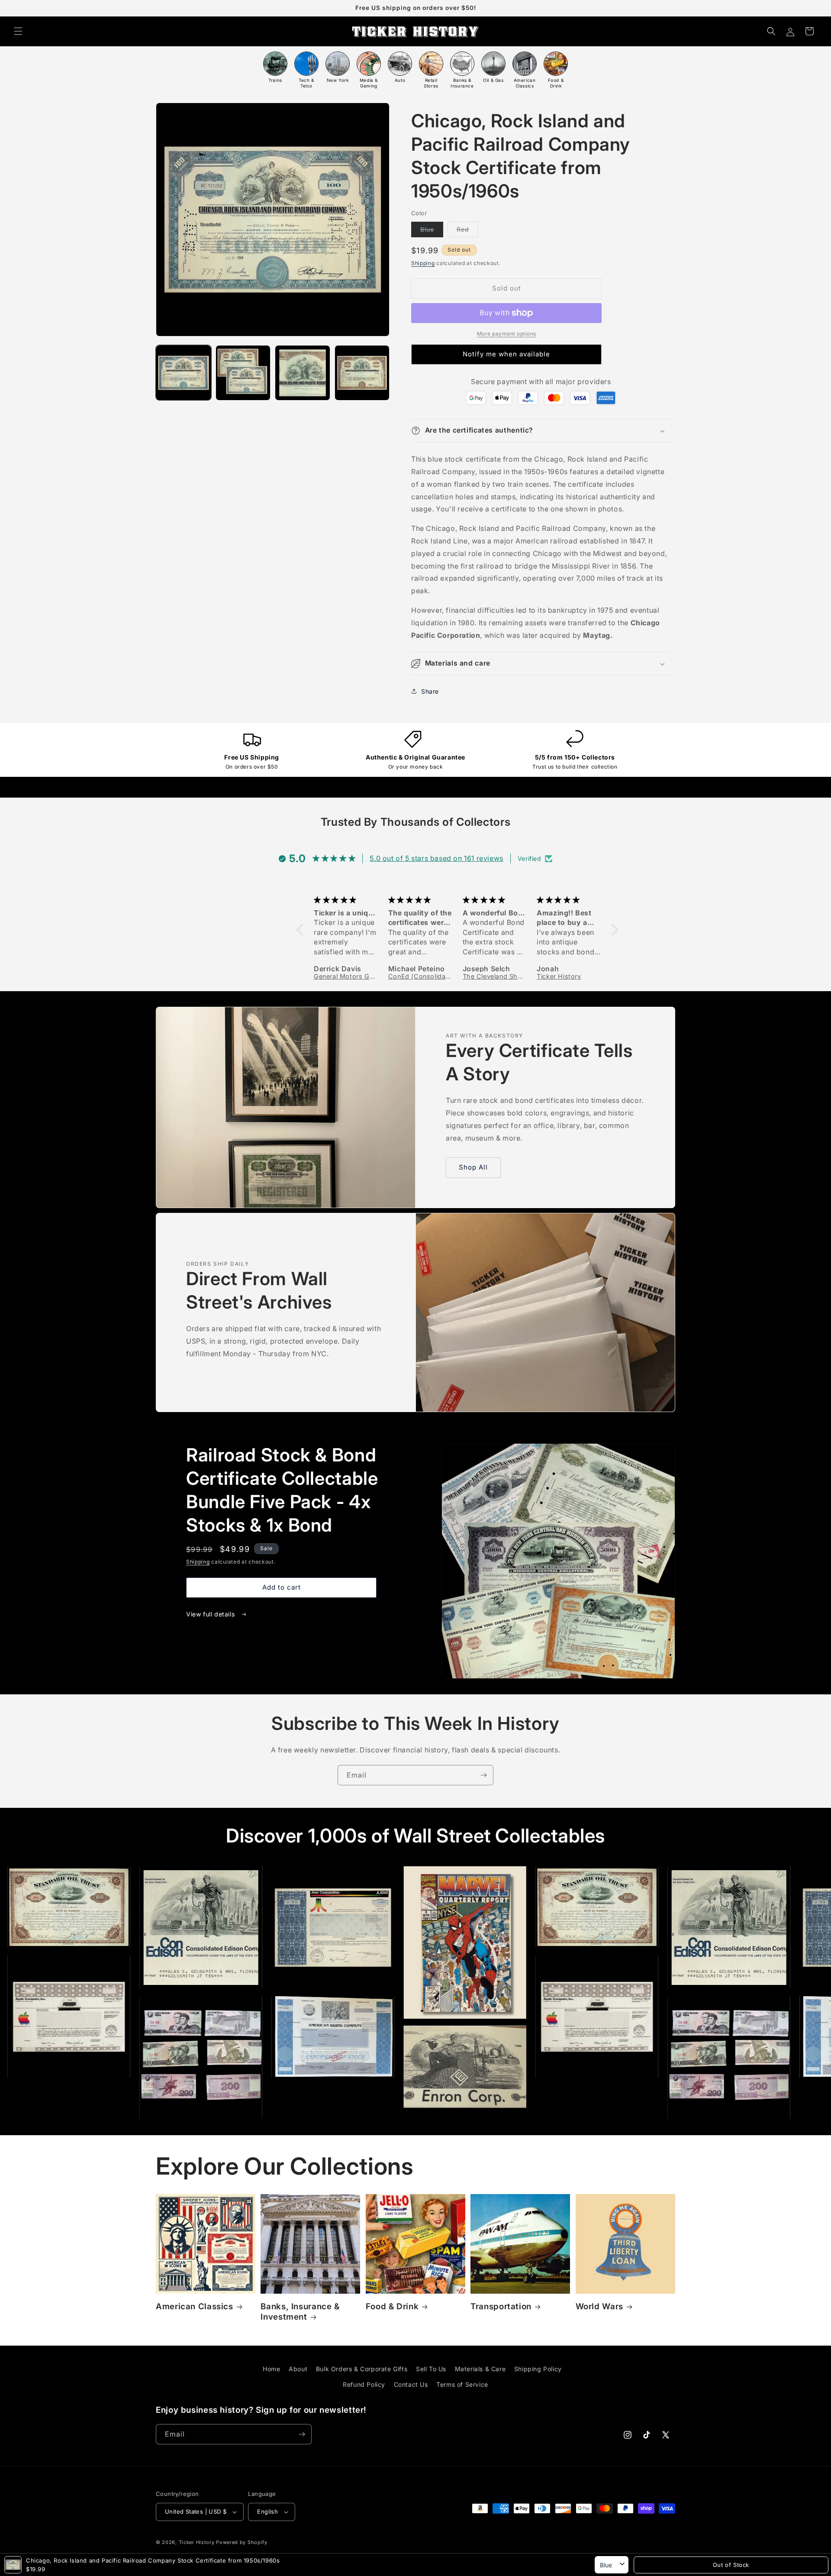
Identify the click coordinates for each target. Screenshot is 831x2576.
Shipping (423, 263)
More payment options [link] (507, 334)
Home (271, 2369)
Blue (432, 231)
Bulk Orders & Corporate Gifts (362, 2369)
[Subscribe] (483, 1775)
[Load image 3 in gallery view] (303, 373)
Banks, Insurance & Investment (300, 2312)
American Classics (195, 2306)
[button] (18, 31)
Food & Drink (392, 2306)
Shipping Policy (538, 2369)
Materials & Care (480, 2369)
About (298, 2369)
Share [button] (430, 691)
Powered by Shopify (242, 2542)
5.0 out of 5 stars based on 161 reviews (436, 858)
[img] (346, 900)
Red (467, 231)
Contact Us (411, 2384)
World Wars (599, 2306)
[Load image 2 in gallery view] (243, 373)
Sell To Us (431, 2369)
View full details (211, 1614)
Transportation (501, 2306)
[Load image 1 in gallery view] (184, 373)
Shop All (473, 1167)
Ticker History (197, 2542)
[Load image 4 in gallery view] (362, 373)
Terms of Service (462, 2384)
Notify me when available (506, 354)
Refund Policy (364, 2384)
